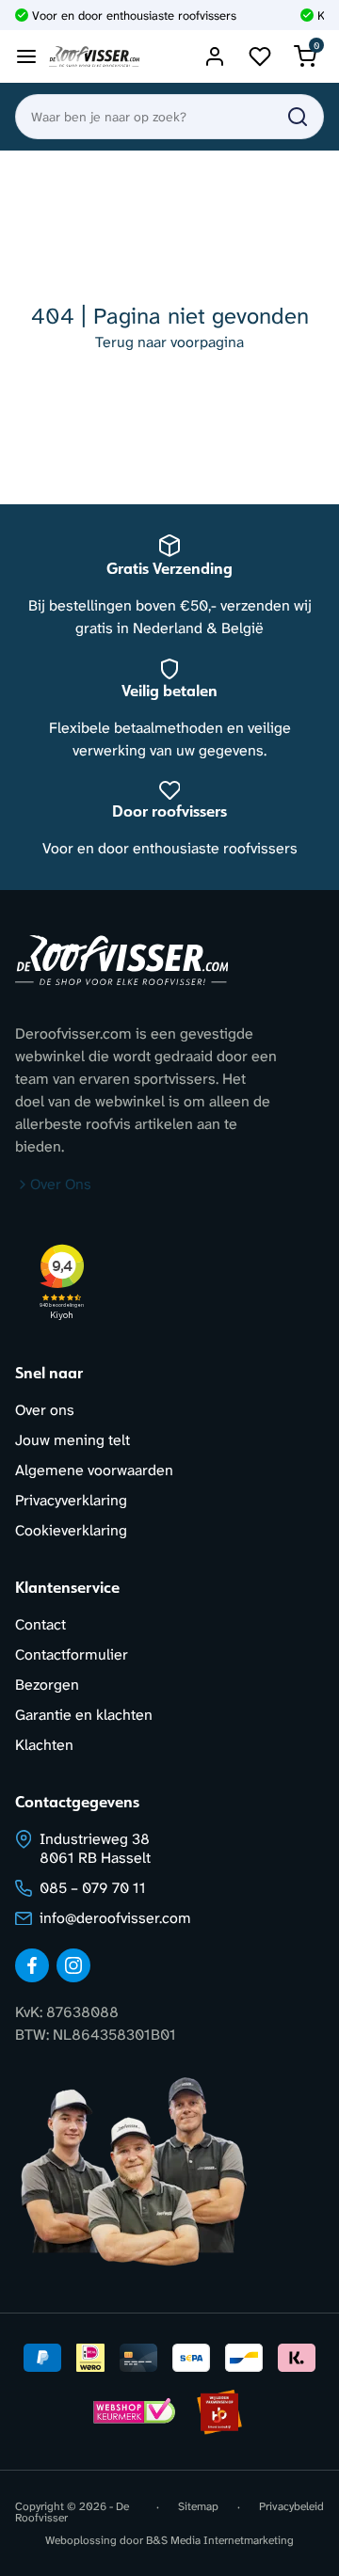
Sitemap (198, 2507)
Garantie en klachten (84, 1715)
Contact (40, 1624)
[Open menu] (26, 56)
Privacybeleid (291, 2507)
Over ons (45, 1410)
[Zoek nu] (298, 117)
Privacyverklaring (71, 1500)
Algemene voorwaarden (94, 1470)
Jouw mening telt (73, 1440)
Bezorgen (47, 1685)
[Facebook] (32, 1965)
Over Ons (61, 1184)
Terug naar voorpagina (169, 342)
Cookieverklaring (71, 1530)
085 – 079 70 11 (93, 1888)
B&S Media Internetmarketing (220, 2540)
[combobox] (169, 117)
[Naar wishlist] (260, 56)
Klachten (44, 1745)
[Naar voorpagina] (94, 57)
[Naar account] (215, 56)
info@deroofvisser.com (115, 1918)
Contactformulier (72, 1654)
